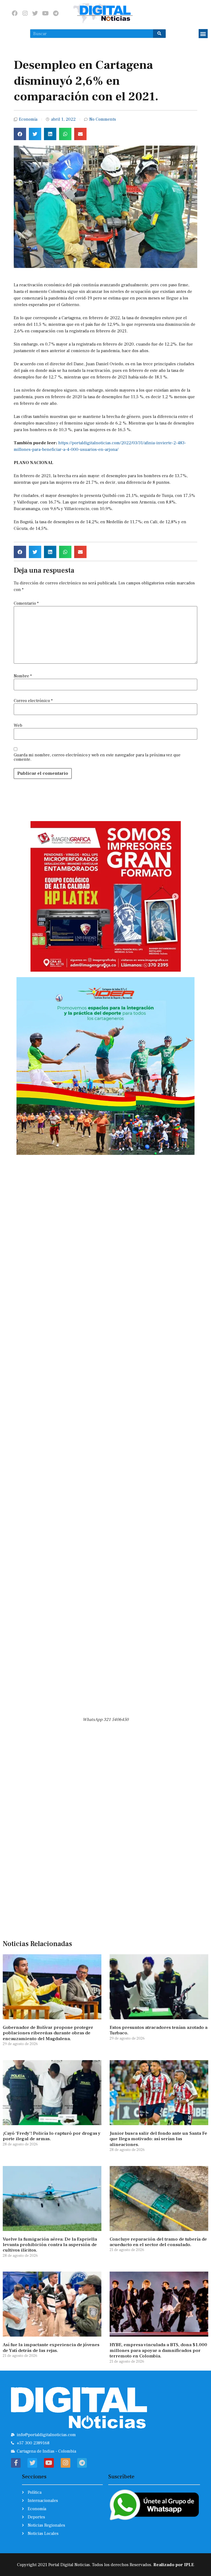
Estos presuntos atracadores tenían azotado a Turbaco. (159, 2030)
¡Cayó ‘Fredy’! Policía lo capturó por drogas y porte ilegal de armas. (52, 2136)
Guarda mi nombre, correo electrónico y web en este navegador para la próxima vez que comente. (97, 757)
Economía (28, 119)
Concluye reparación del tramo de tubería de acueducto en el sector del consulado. (158, 2242)
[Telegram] (56, 13)
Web (18, 725)
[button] (203, 34)
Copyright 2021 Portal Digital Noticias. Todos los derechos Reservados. (105, 2565)
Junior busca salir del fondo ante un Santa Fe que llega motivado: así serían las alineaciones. (158, 2139)
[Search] (159, 34)
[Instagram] (25, 13)
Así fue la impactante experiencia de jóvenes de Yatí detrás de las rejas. (51, 2348)
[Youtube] (45, 13)
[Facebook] (15, 13)
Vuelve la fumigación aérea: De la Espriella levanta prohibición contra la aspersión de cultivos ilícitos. (50, 2245)
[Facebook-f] (16, 2463)
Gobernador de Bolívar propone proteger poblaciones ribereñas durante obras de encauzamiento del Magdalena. (48, 2033)
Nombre (23, 676)
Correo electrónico (33, 701)
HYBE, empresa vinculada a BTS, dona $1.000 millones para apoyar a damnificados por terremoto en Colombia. (158, 2350)
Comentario (26, 603)
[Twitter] (35, 13)
